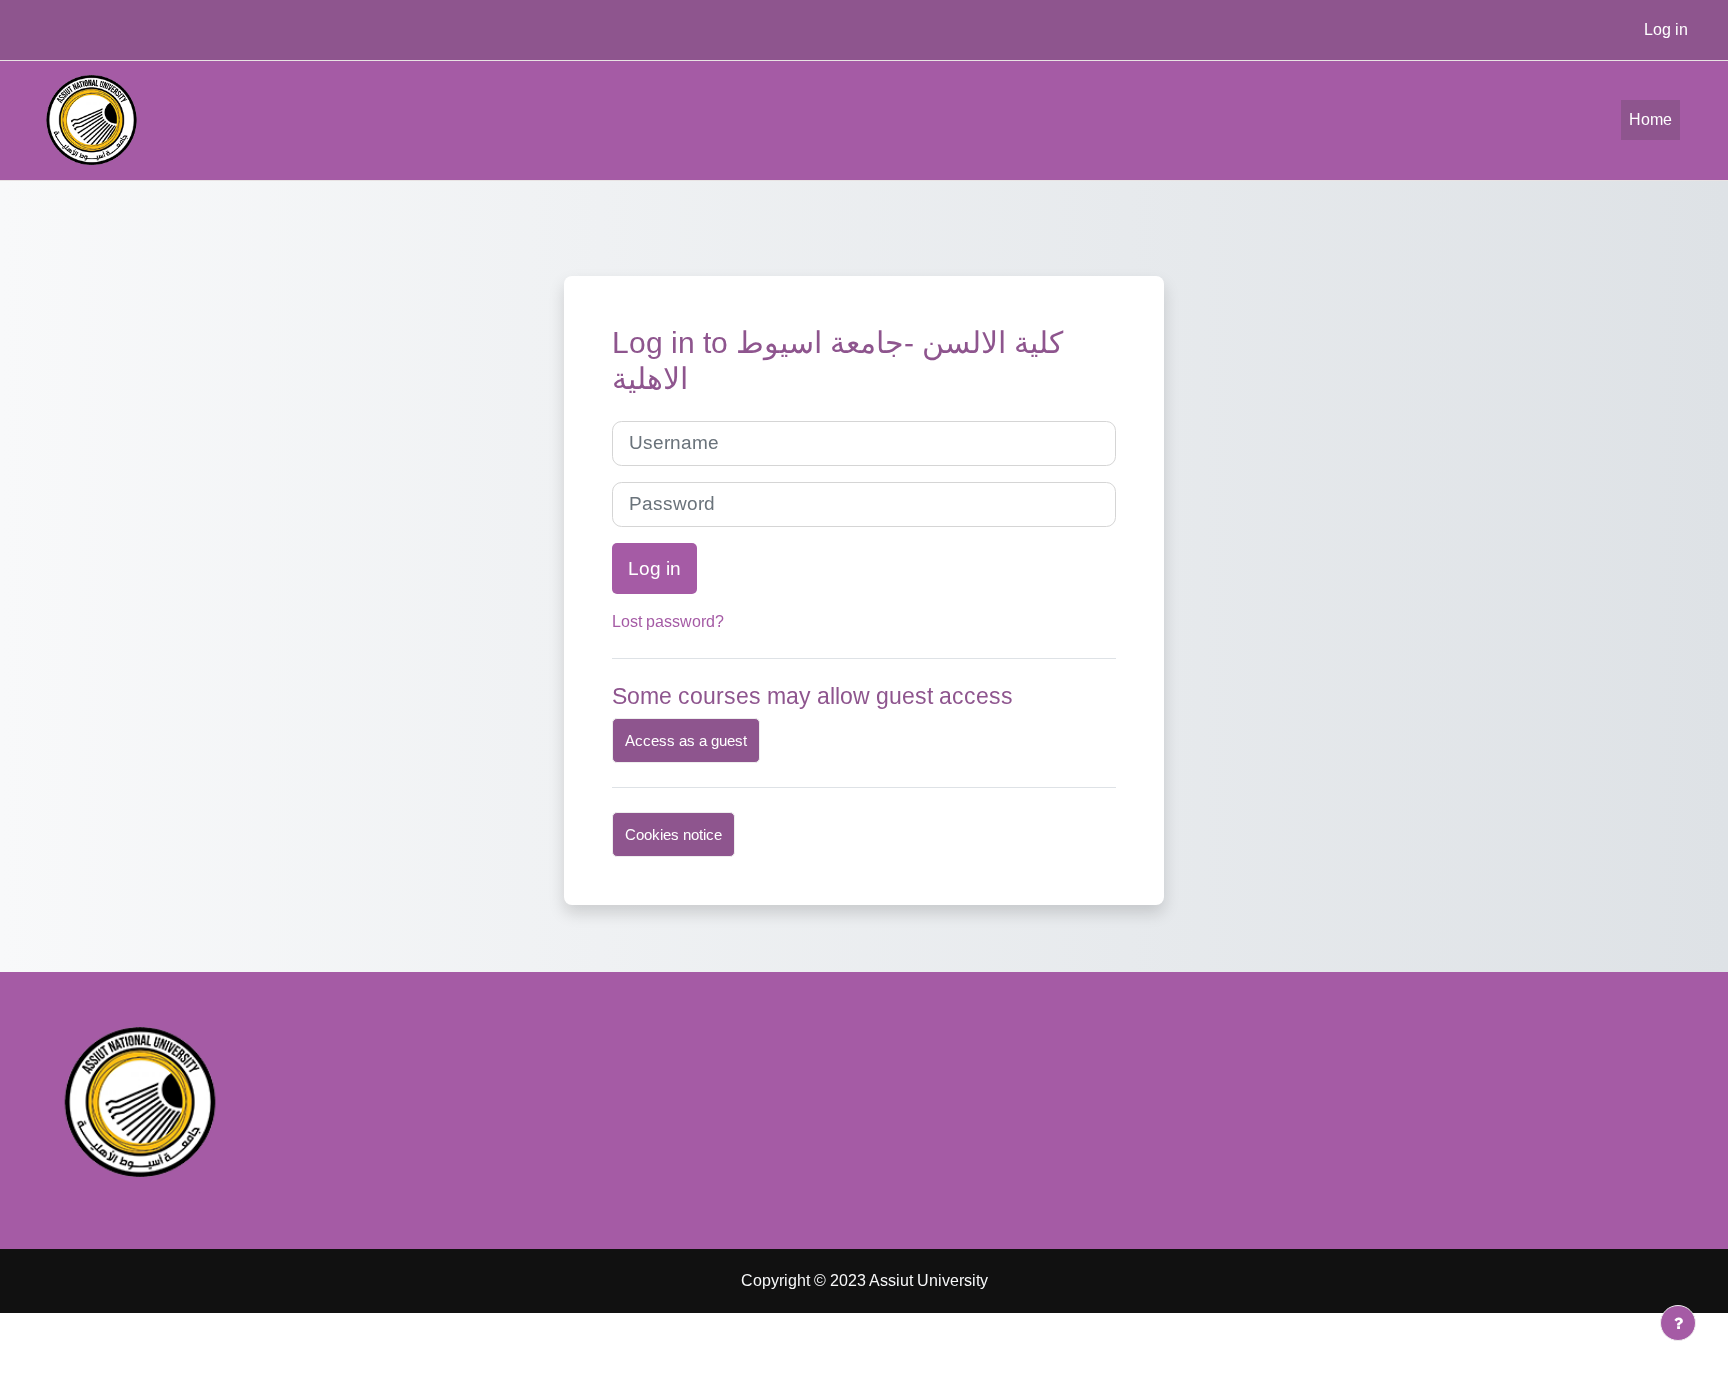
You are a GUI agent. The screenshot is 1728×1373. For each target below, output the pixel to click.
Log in (1666, 29)
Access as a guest (686, 740)
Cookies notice (673, 834)
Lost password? (668, 621)
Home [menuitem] (1650, 119)
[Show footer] (1678, 1323)
